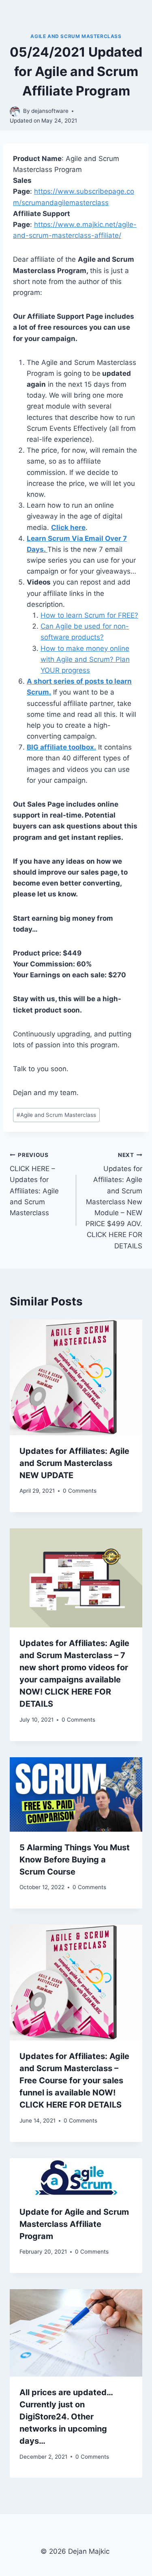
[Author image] (15, 111)
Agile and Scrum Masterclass (76, 36)
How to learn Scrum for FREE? (89, 615)
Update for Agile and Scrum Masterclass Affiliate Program (74, 2224)
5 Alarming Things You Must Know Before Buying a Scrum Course (75, 1860)
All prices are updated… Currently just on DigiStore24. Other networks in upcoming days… (66, 2417)
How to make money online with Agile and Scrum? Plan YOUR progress (85, 659)
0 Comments (80, 1491)
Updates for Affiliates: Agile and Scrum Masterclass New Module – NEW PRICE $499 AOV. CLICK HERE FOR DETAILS (114, 1201)
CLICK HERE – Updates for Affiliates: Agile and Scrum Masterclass (34, 1184)
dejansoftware (50, 111)
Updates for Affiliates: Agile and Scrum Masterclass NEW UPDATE (74, 1463)
